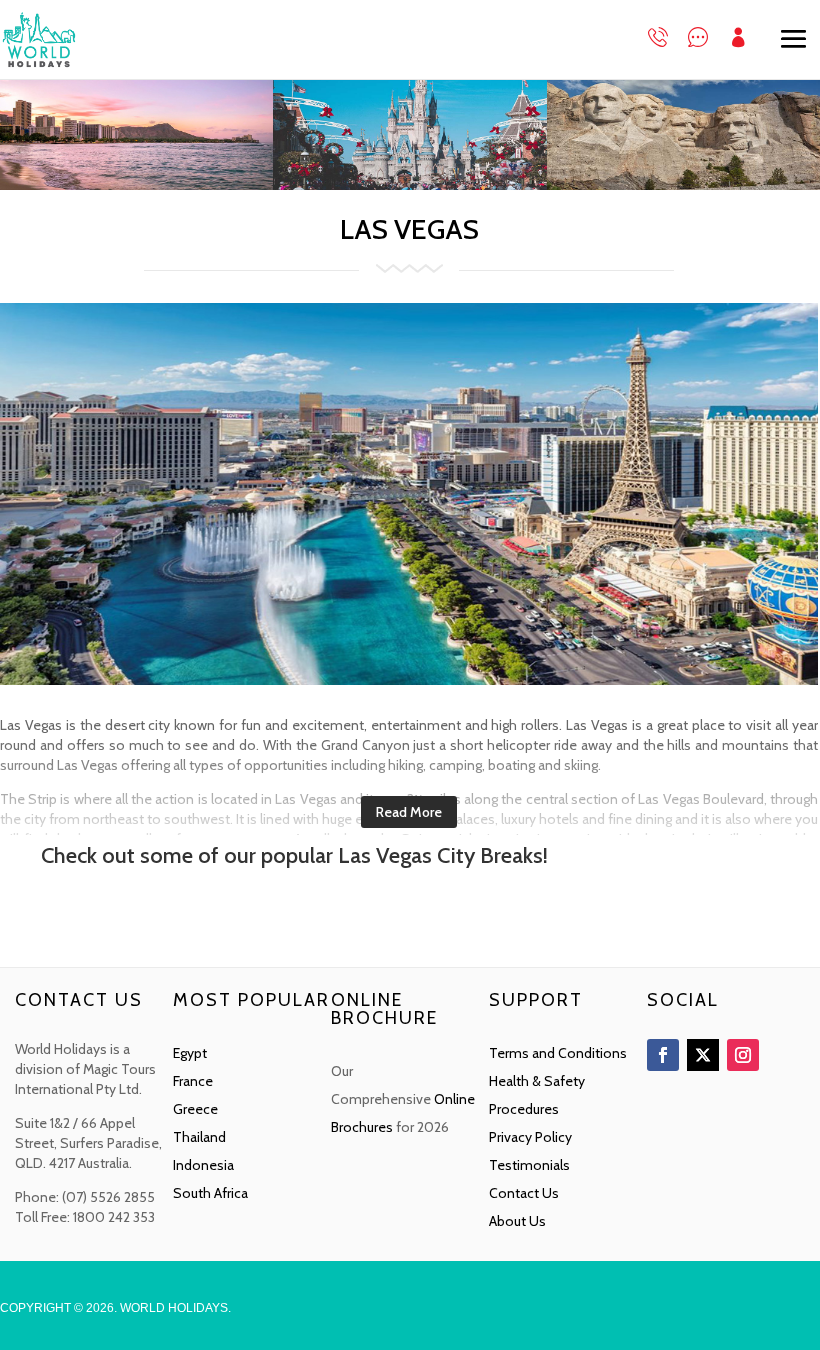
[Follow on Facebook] (663, 1055)
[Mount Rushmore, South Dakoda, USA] (683, 184)
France (193, 1081)
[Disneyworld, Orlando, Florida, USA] (409, 184)
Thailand (199, 1137)
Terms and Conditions (558, 1053)
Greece (195, 1109)
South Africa (210, 1193)
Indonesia (203, 1165)
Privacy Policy (530, 1137)
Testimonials (529, 1165)
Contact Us (524, 1193)
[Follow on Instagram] (743, 1055)
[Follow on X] (703, 1055)
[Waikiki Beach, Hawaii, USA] (136, 184)
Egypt (190, 1053)
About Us (517, 1221)
